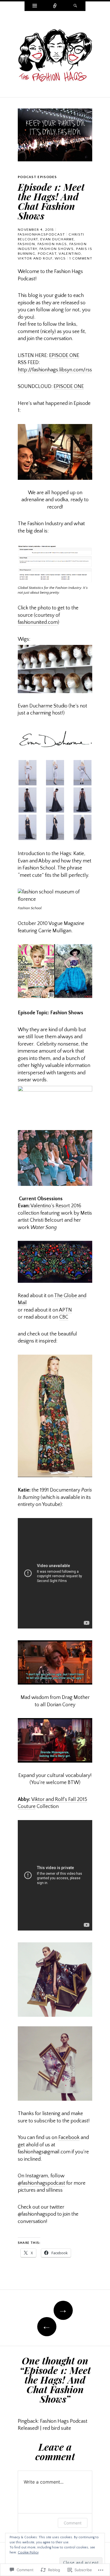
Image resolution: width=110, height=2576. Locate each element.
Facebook (69, 2138)
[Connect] (55, 6)
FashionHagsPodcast (41, 234)
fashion (26, 244)
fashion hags (52, 244)
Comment (73, 2523)
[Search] (75, 6)
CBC (64, 1317)
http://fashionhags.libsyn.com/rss (55, 370)
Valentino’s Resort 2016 (56, 1206)
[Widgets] (35, 6)
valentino (70, 254)
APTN (65, 1310)
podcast (47, 254)
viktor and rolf (35, 258)
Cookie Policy (28, 2552)
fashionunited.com (38, 622)
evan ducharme (57, 239)
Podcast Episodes (37, 177)
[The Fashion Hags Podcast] (55, 54)
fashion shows (57, 249)
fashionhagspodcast (41, 2183)
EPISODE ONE (64, 356)
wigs (60, 258)
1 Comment (81, 258)
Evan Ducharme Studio (43, 706)
